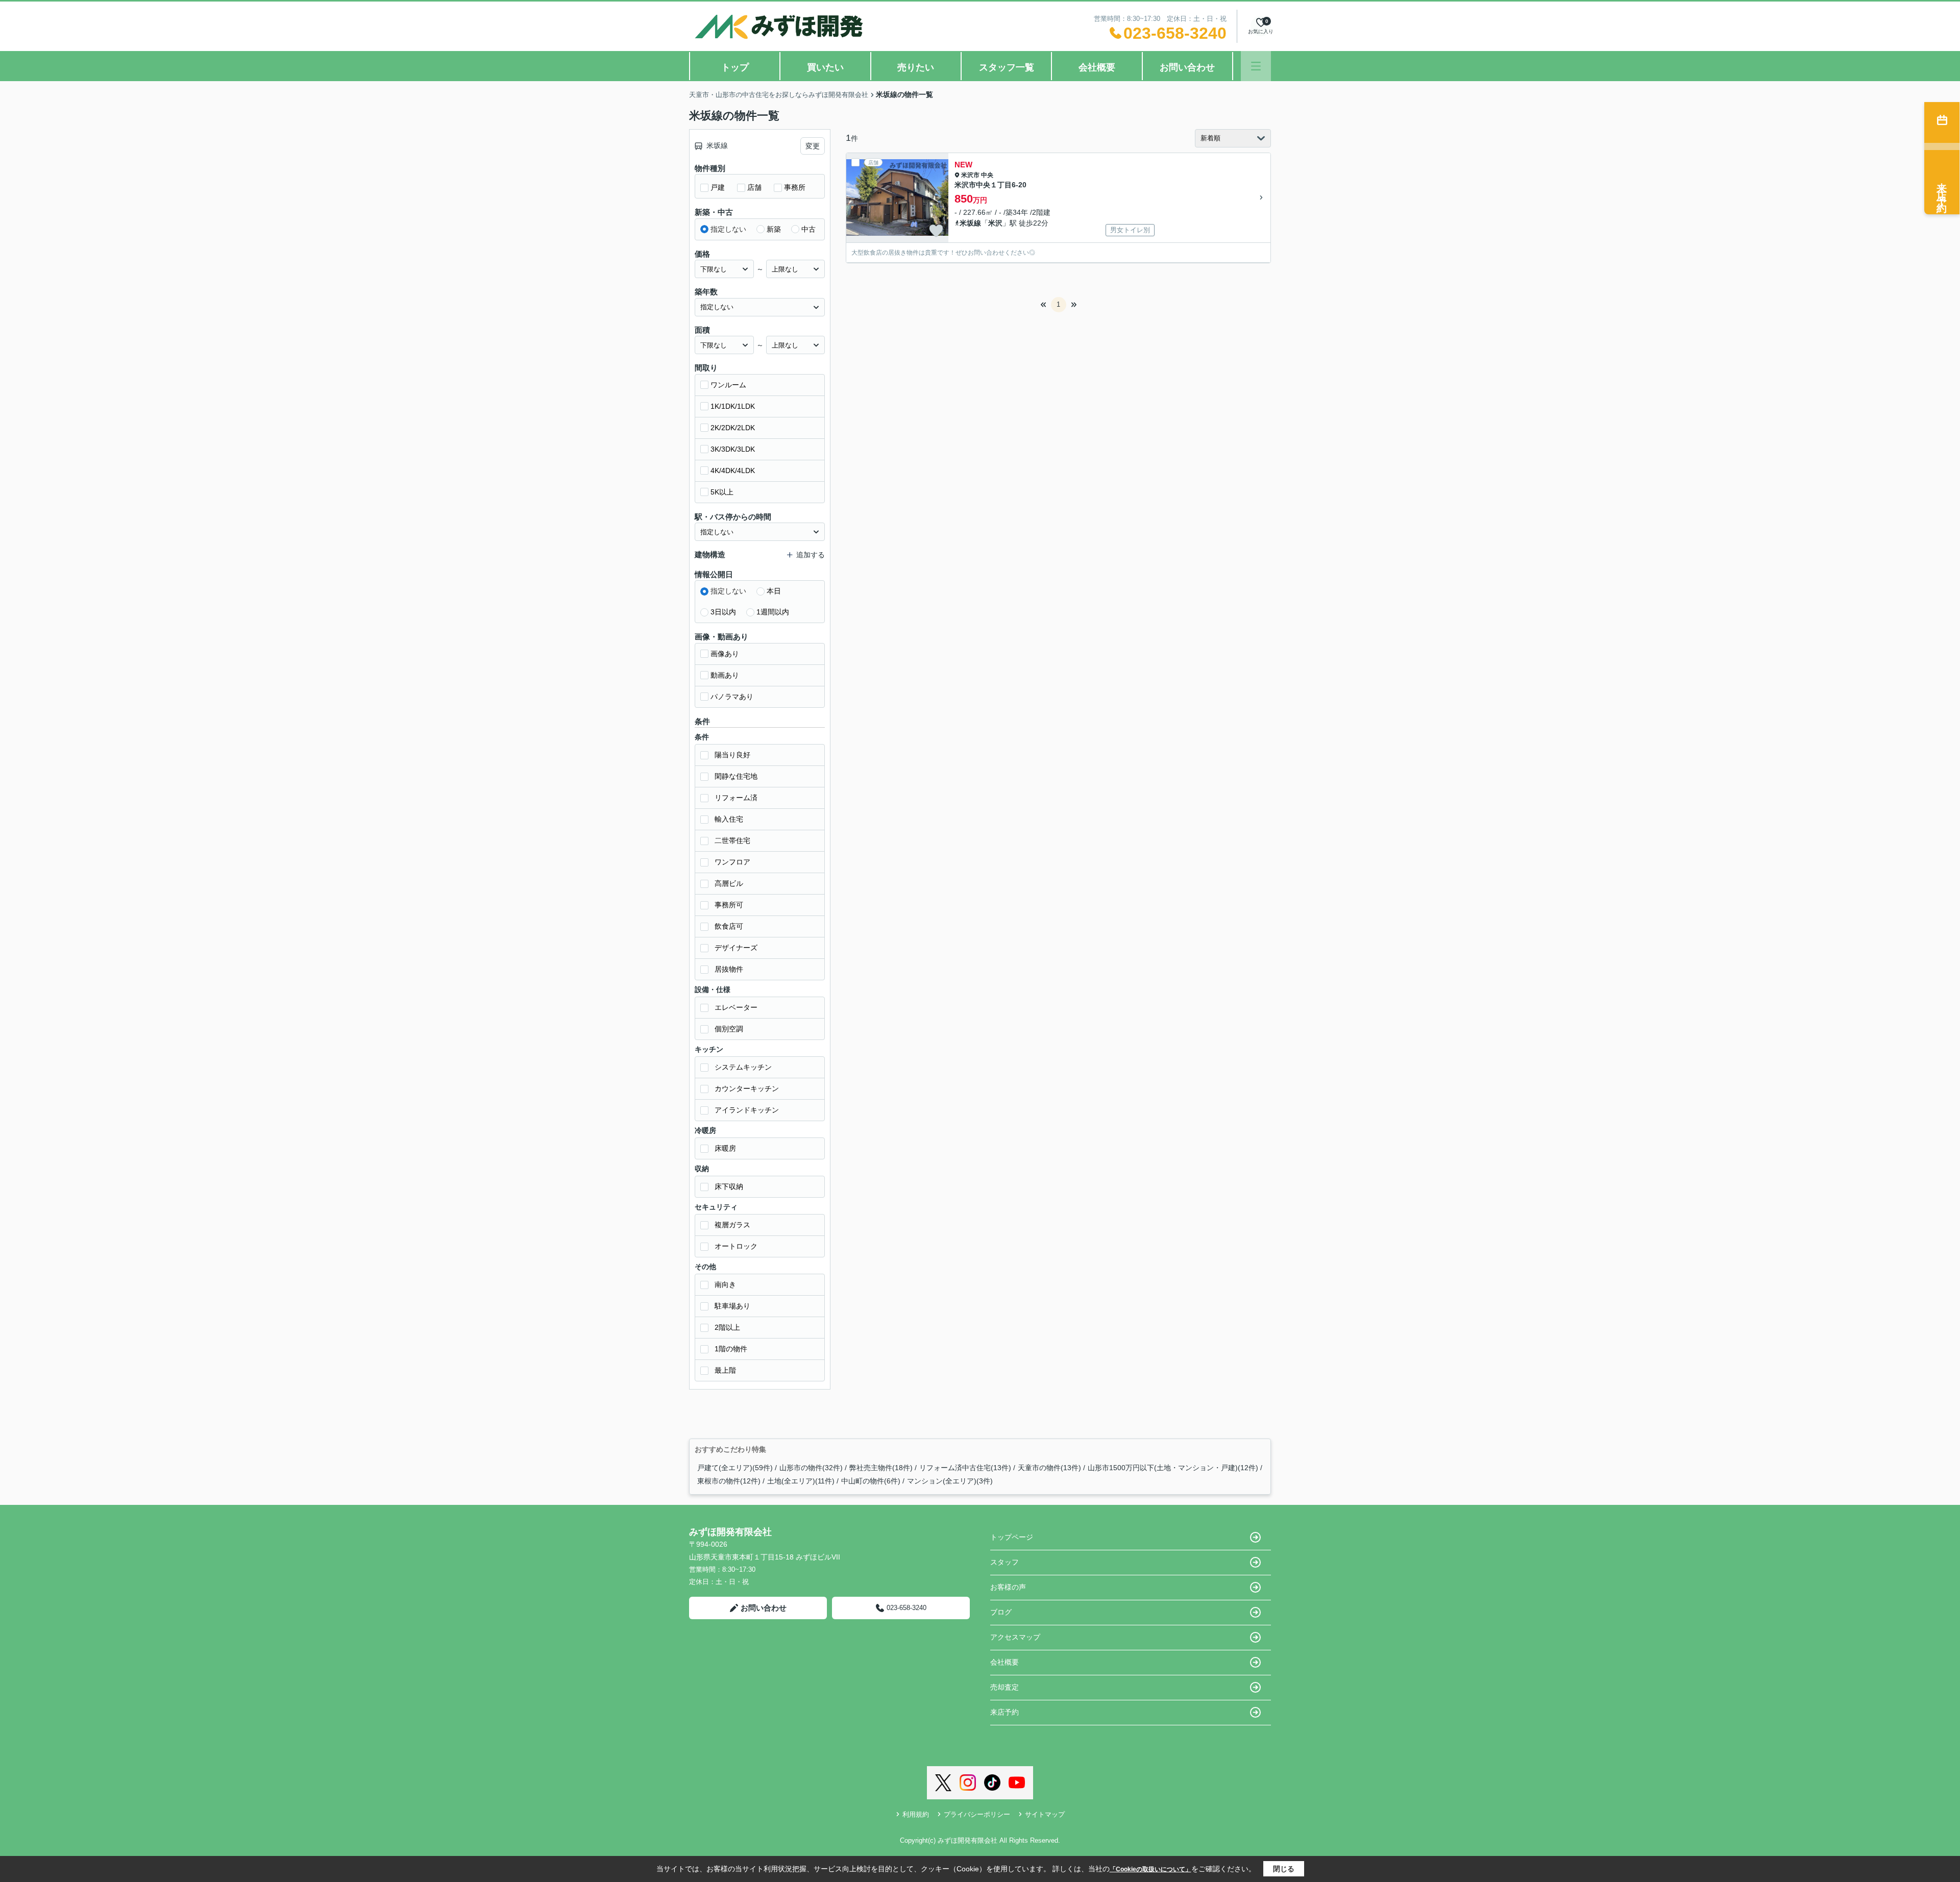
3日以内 (723, 612)
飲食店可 (729, 926)
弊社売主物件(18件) (881, 1468)
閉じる (1284, 1869)
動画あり (725, 675)
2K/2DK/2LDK (733, 428)
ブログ (1001, 1612)
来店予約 (1004, 1712)
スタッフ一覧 (1007, 67)
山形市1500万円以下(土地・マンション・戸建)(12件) (1173, 1468)
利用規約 (916, 1814)
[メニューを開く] (1256, 66)
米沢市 (970, 175)
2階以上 (727, 1327)
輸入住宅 (729, 819)
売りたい (916, 67)
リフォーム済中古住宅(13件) (965, 1468)
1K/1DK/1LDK (733, 406)
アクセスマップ (1015, 1637)
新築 (774, 229)
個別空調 (729, 1029)
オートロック (736, 1246)
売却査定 (1004, 1687)
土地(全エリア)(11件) (801, 1481)
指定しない (728, 229)
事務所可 (729, 905)
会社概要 (1097, 67)
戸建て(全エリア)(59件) (735, 1468)
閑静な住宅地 (736, 776)
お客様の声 (1008, 1587)
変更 (813, 146)
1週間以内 (773, 612)
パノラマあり (732, 697)
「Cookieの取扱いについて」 (1150, 1869)
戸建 (718, 187)
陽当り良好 (732, 755)
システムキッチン (743, 1067)
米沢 (995, 223)
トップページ (1012, 1537)
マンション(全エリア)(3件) (950, 1481)
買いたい (825, 67)
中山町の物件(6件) (871, 1481)
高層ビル (729, 883)
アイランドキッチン (747, 1110)
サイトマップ (1045, 1814)
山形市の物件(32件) (811, 1468)
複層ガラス (732, 1225)
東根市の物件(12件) (729, 1481)
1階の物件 (731, 1349)
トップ (735, 67)
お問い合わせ (1187, 67)
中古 (808, 229)
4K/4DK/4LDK (733, 471)
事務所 (795, 187)
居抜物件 (729, 969)
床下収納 (729, 1186)
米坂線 (970, 223)
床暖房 (725, 1148)
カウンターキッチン (747, 1088)
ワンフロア (732, 862)
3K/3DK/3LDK (733, 449)
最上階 (725, 1370)
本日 (774, 591)
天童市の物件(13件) (1049, 1468)
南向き (725, 1284)
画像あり (725, 654)
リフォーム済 (736, 798)
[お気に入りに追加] (936, 231)
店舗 (754, 187)
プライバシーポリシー (977, 1814)
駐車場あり (732, 1306)
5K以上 (722, 492)
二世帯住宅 (732, 840)
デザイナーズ (736, 948)
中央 (987, 175)
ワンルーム (728, 385)
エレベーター (736, 1007)
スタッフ (1004, 1562)
